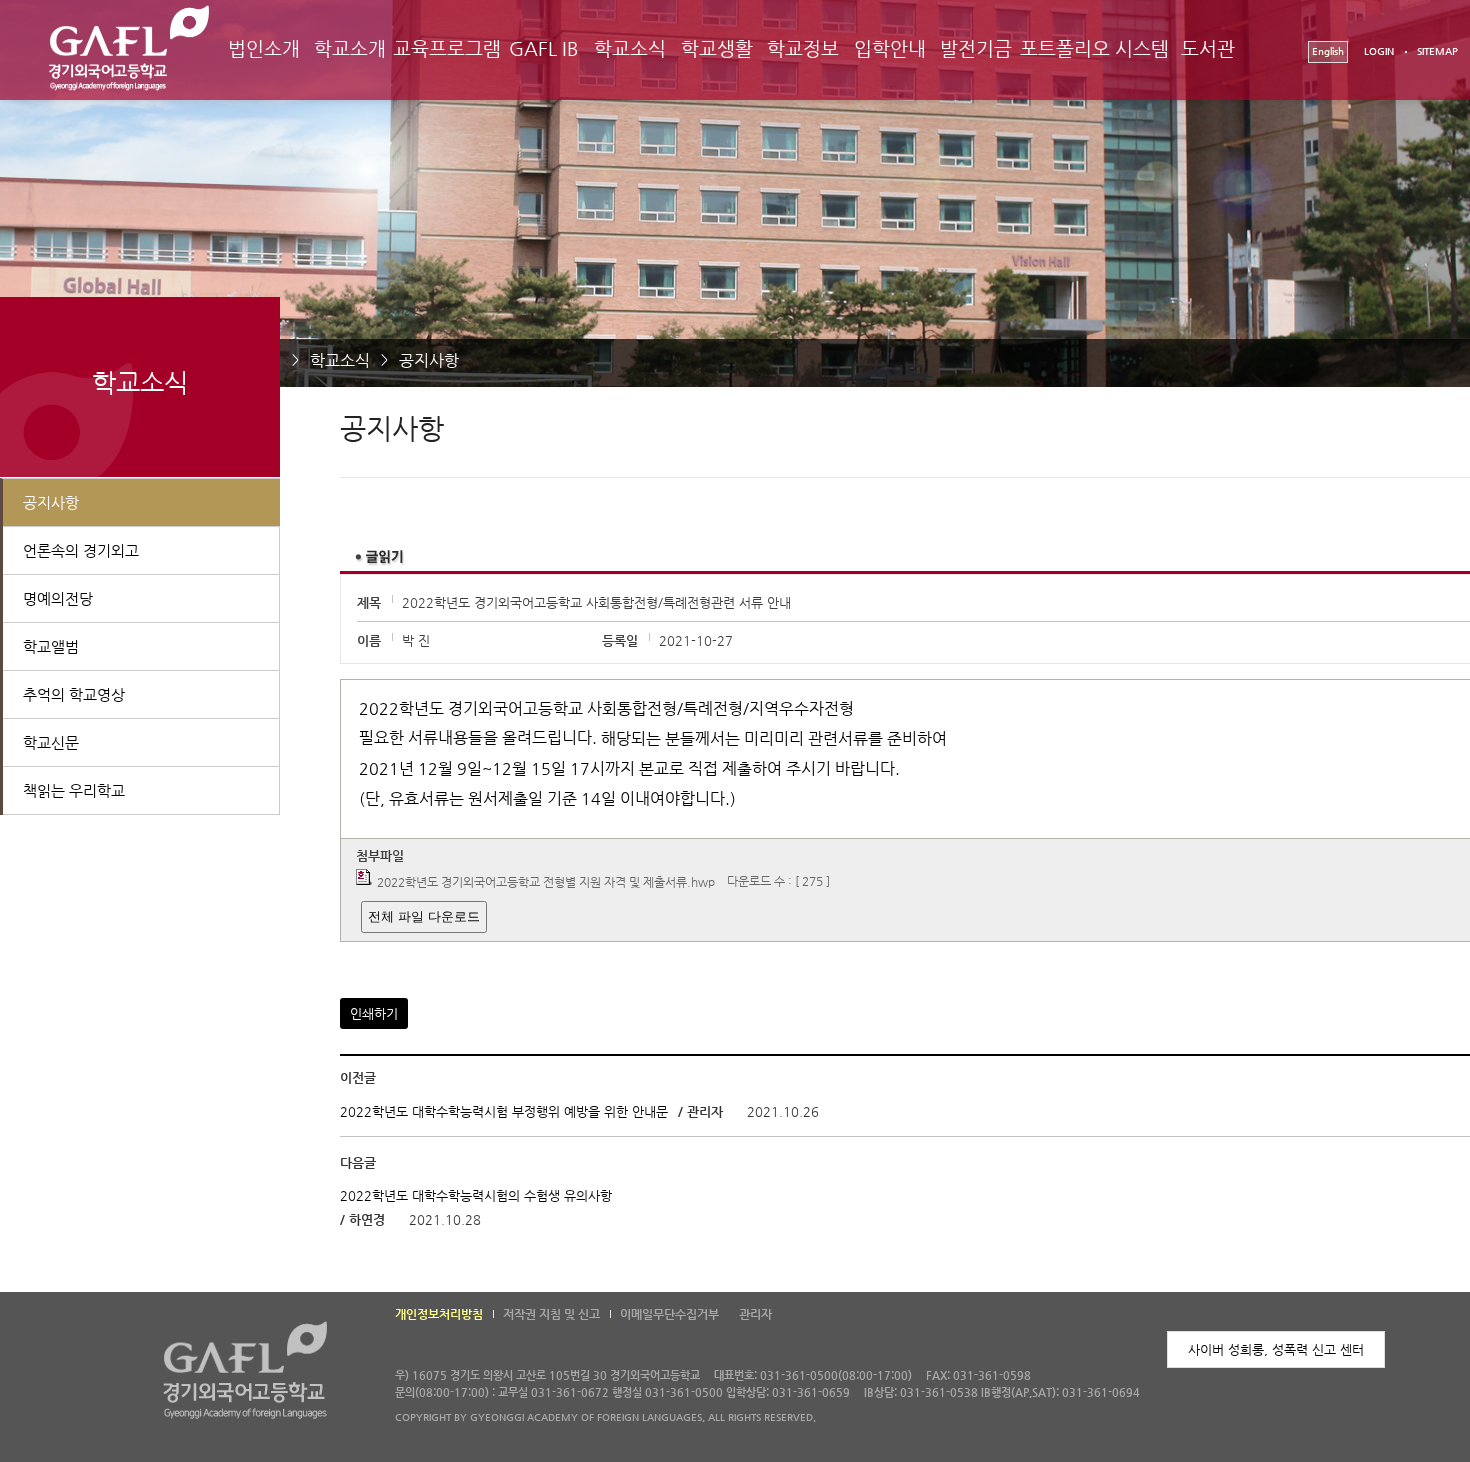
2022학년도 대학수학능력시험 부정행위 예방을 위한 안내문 (504, 1111)
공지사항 (429, 360)
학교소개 (350, 48)
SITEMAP (1437, 51)
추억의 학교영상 (74, 694)
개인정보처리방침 (439, 1314)
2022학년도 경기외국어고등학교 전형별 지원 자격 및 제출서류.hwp (546, 882)
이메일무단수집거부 (669, 1314)
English (1328, 51)
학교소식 (630, 48)
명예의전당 (58, 598)
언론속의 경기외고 (81, 550)
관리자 (755, 1314)
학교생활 (717, 48)
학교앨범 (51, 646)
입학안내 (890, 48)
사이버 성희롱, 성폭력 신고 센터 (1276, 1349)
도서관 (1208, 48)
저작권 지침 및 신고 (551, 1314)
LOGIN (1379, 51)
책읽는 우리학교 (74, 790)
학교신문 (51, 742)
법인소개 (264, 48)
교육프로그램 (447, 48)
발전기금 (976, 48)
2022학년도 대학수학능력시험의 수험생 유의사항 (476, 1195)
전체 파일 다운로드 (424, 916)
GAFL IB (544, 48)
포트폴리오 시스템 (1094, 48)
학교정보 (803, 48)
